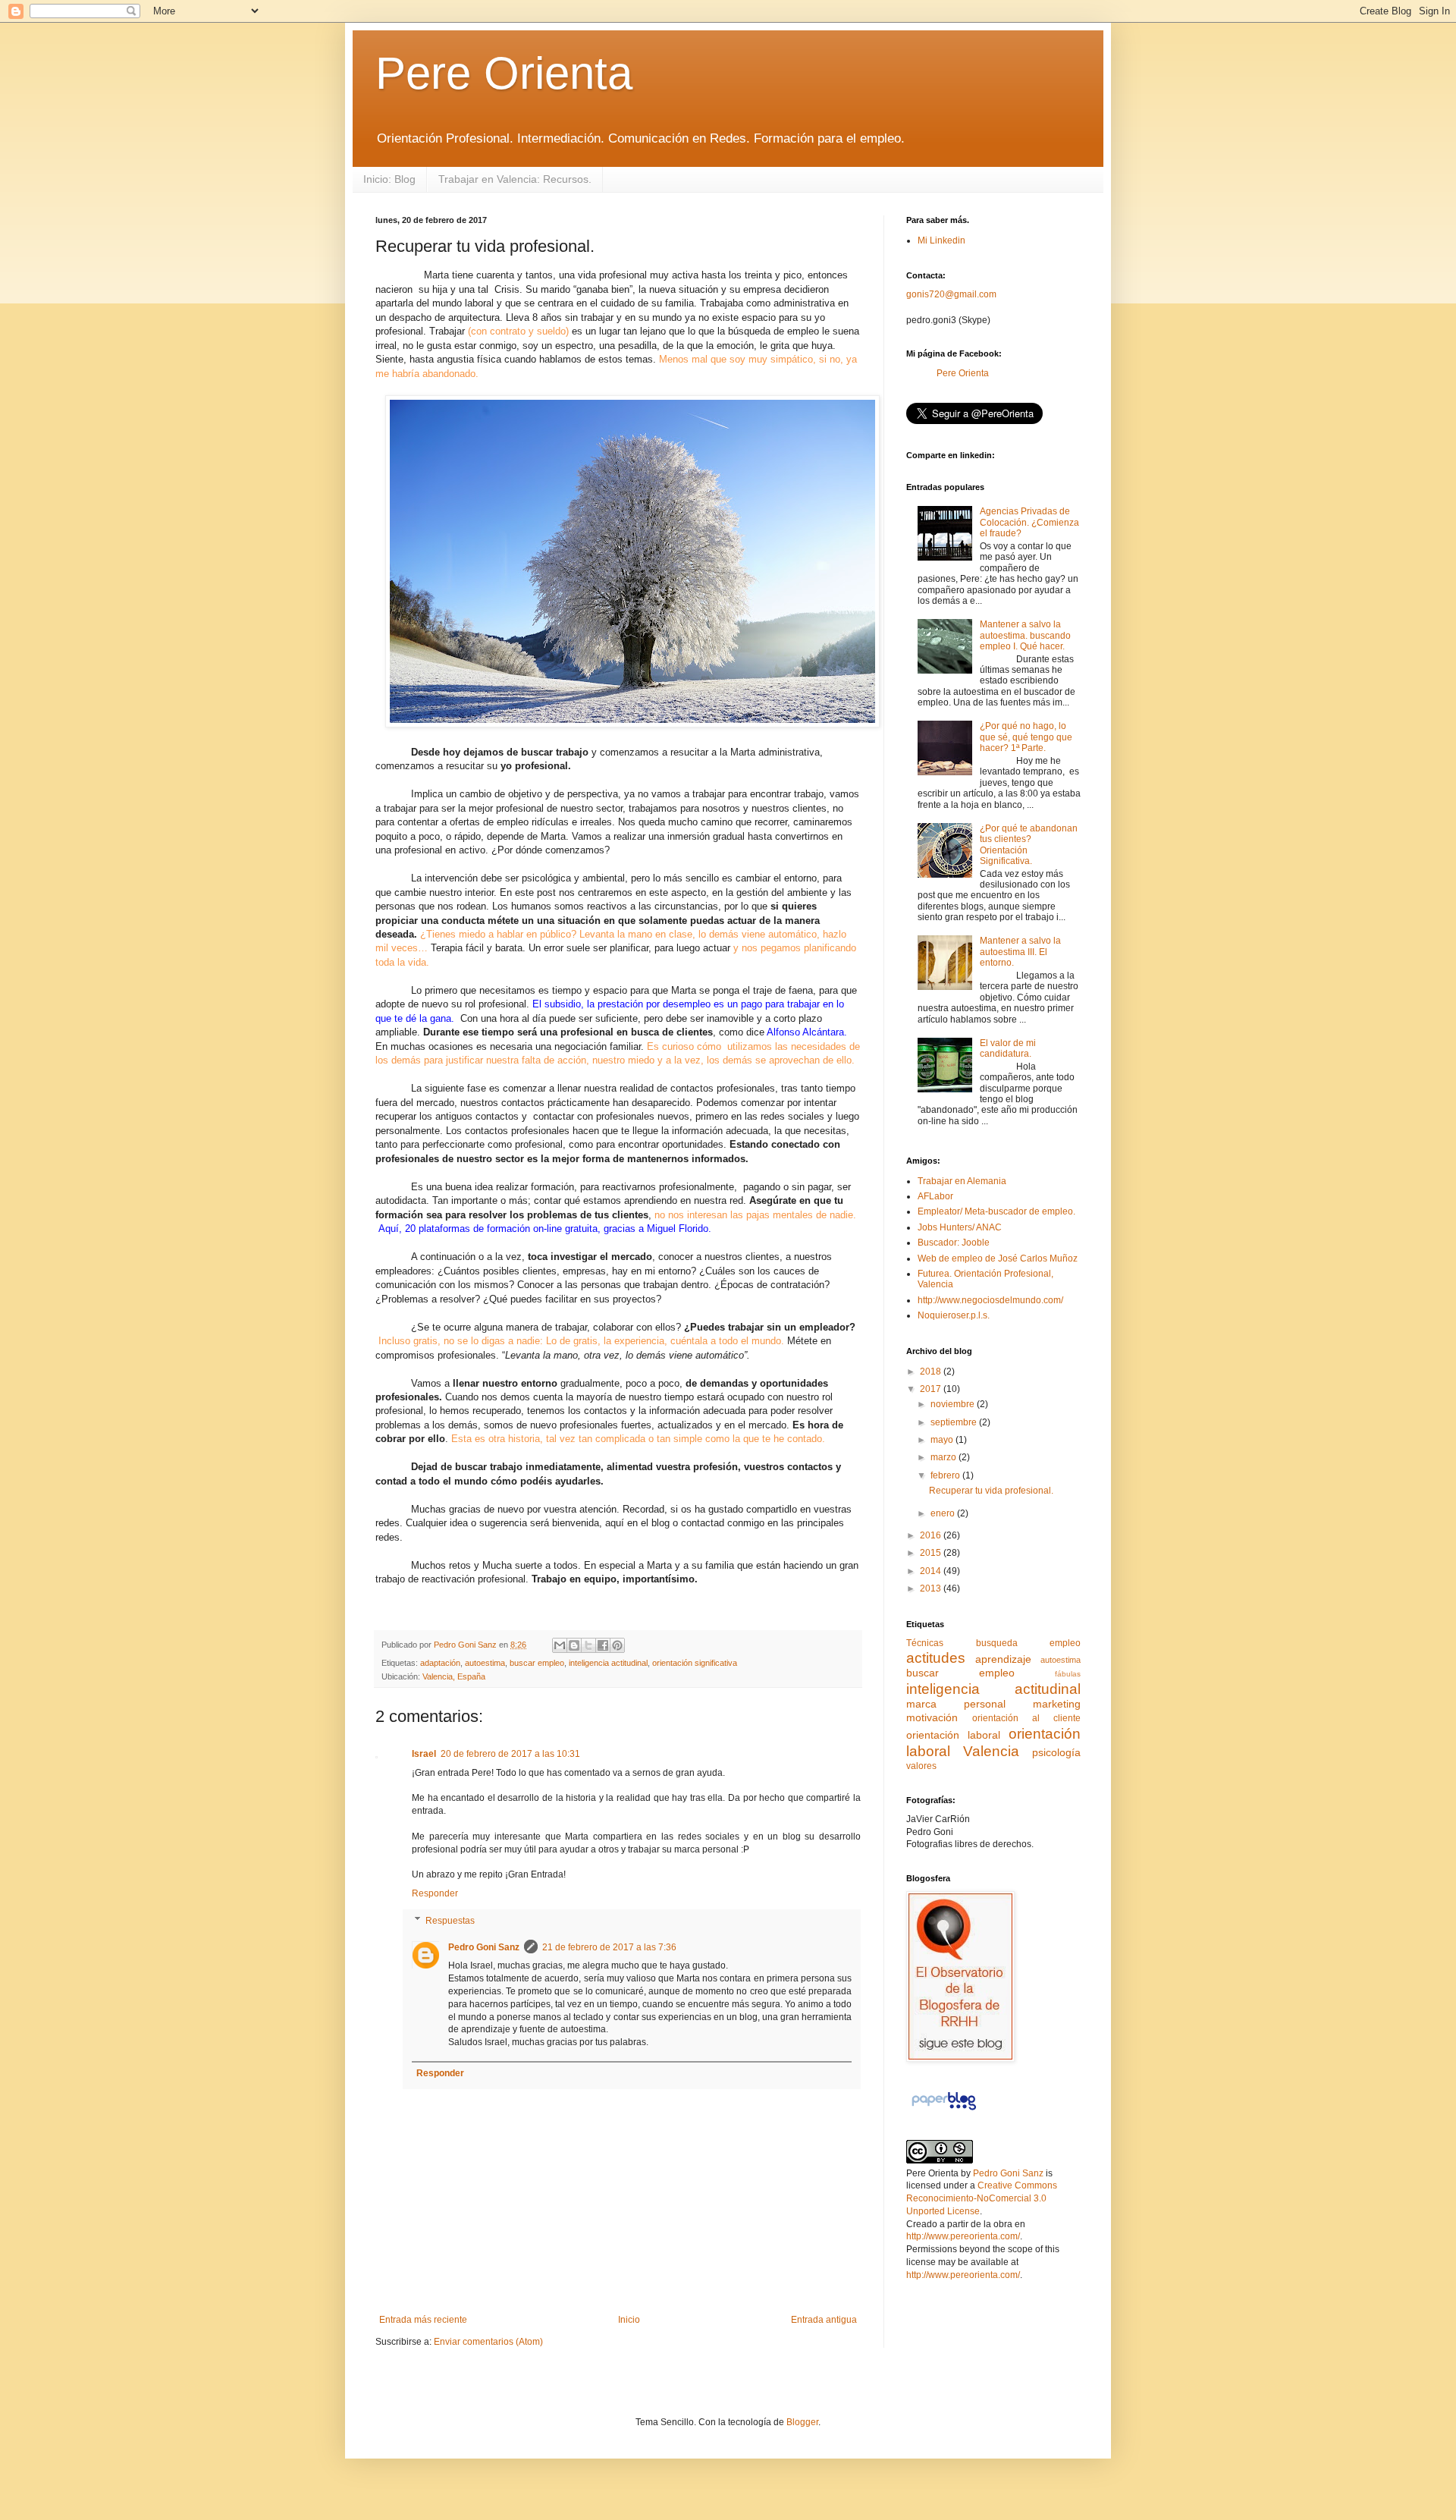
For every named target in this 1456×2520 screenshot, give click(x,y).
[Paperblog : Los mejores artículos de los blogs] (944, 2110)
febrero (946, 1475)
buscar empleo (537, 1663)
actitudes (936, 1658)
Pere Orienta (504, 73)
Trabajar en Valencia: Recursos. (515, 179)
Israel (424, 1754)
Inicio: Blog (389, 179)
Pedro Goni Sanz (484, 1947)
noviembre (954, 1404)
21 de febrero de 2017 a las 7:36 (609, 1947)
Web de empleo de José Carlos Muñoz (998, 1258)
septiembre (955, 1422)
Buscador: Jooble (954, 1243)
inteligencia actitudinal (608, 1663)
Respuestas (450, 1921)
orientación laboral (953, 1735)
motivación (932, 1717)
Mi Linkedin (941, 240)
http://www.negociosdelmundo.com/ (990, 1300)
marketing (1057, 1704)
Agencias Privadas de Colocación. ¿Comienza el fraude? (1029, 522)
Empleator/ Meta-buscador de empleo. (996, 1211)
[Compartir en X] (588, 1645)
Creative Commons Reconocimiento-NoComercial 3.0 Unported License (982, 2198)
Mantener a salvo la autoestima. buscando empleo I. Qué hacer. (1025, 635)
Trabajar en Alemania (962, 1181)
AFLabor (935, 1196)
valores (921, 1766)
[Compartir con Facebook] (603, 1645)
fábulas (1068, 1674)
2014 (932, 1571)
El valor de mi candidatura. (1008, 1048)
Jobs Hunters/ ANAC (960, 1227)
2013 (932, 1588)
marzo (945, 1457)
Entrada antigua (824, 2320)
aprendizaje (1003, 1659)
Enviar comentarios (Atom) (488, 2342)
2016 (932, 1535)
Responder (435, 1893)
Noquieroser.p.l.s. (954, 1315)
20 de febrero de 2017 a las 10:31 (510, 1754)
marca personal (956, 1704)
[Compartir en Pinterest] (617, 1645)
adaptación (440, 1663)
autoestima (485, 1663)
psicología (1056, 1752)
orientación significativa (695, 1663)
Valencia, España (454, 1676)
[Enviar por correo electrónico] (560, 1645)
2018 (932, 1372)
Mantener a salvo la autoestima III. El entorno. (1020, 952)
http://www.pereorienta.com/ (963, 2236)
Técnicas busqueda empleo (993, 1643)
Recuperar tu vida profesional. (991, 1491)
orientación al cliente (1026, 1718)
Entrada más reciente (423, 2320)
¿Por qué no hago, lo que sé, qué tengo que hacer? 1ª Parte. (1026, 737)
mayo (943, 1440)
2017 (932, 1389)
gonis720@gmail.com (951, 294)
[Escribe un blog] (574, 1645)
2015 (932, 1553)
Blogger (802, 2422)
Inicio (629, 2320)
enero (944, 1513)
